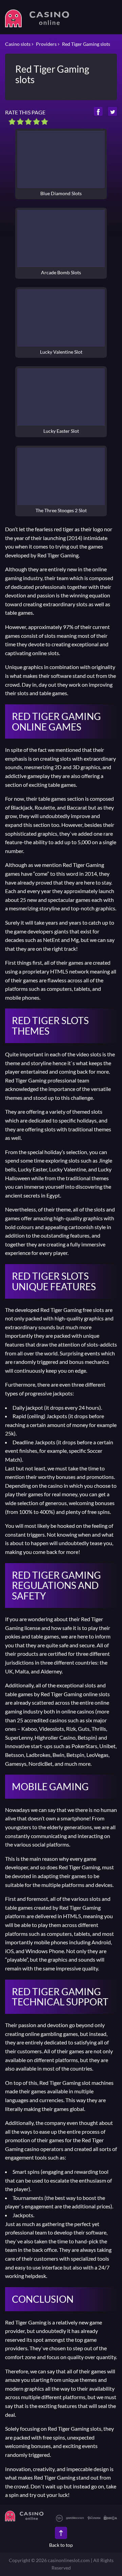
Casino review (61, 159)
